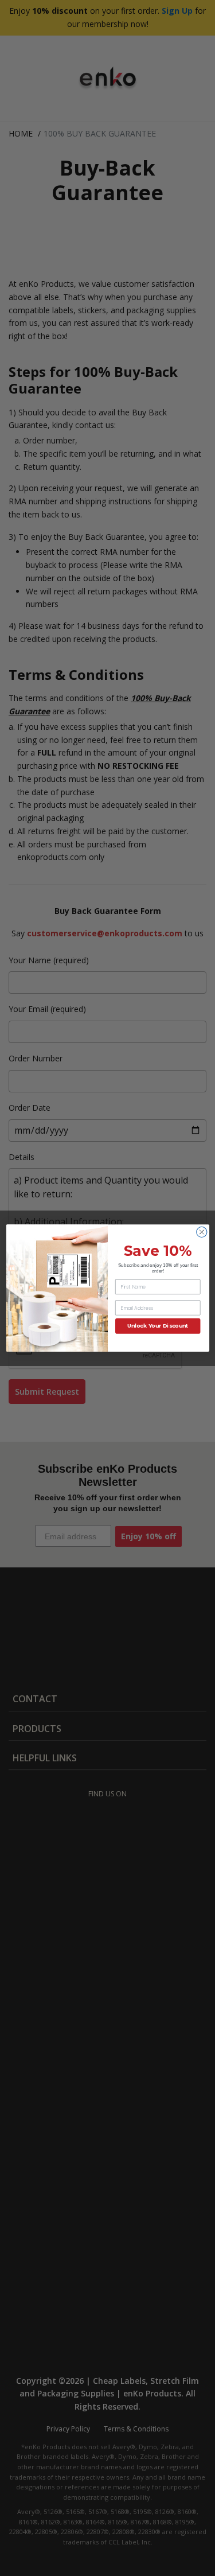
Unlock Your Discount (158, 1326)
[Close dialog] (201, 1232)
